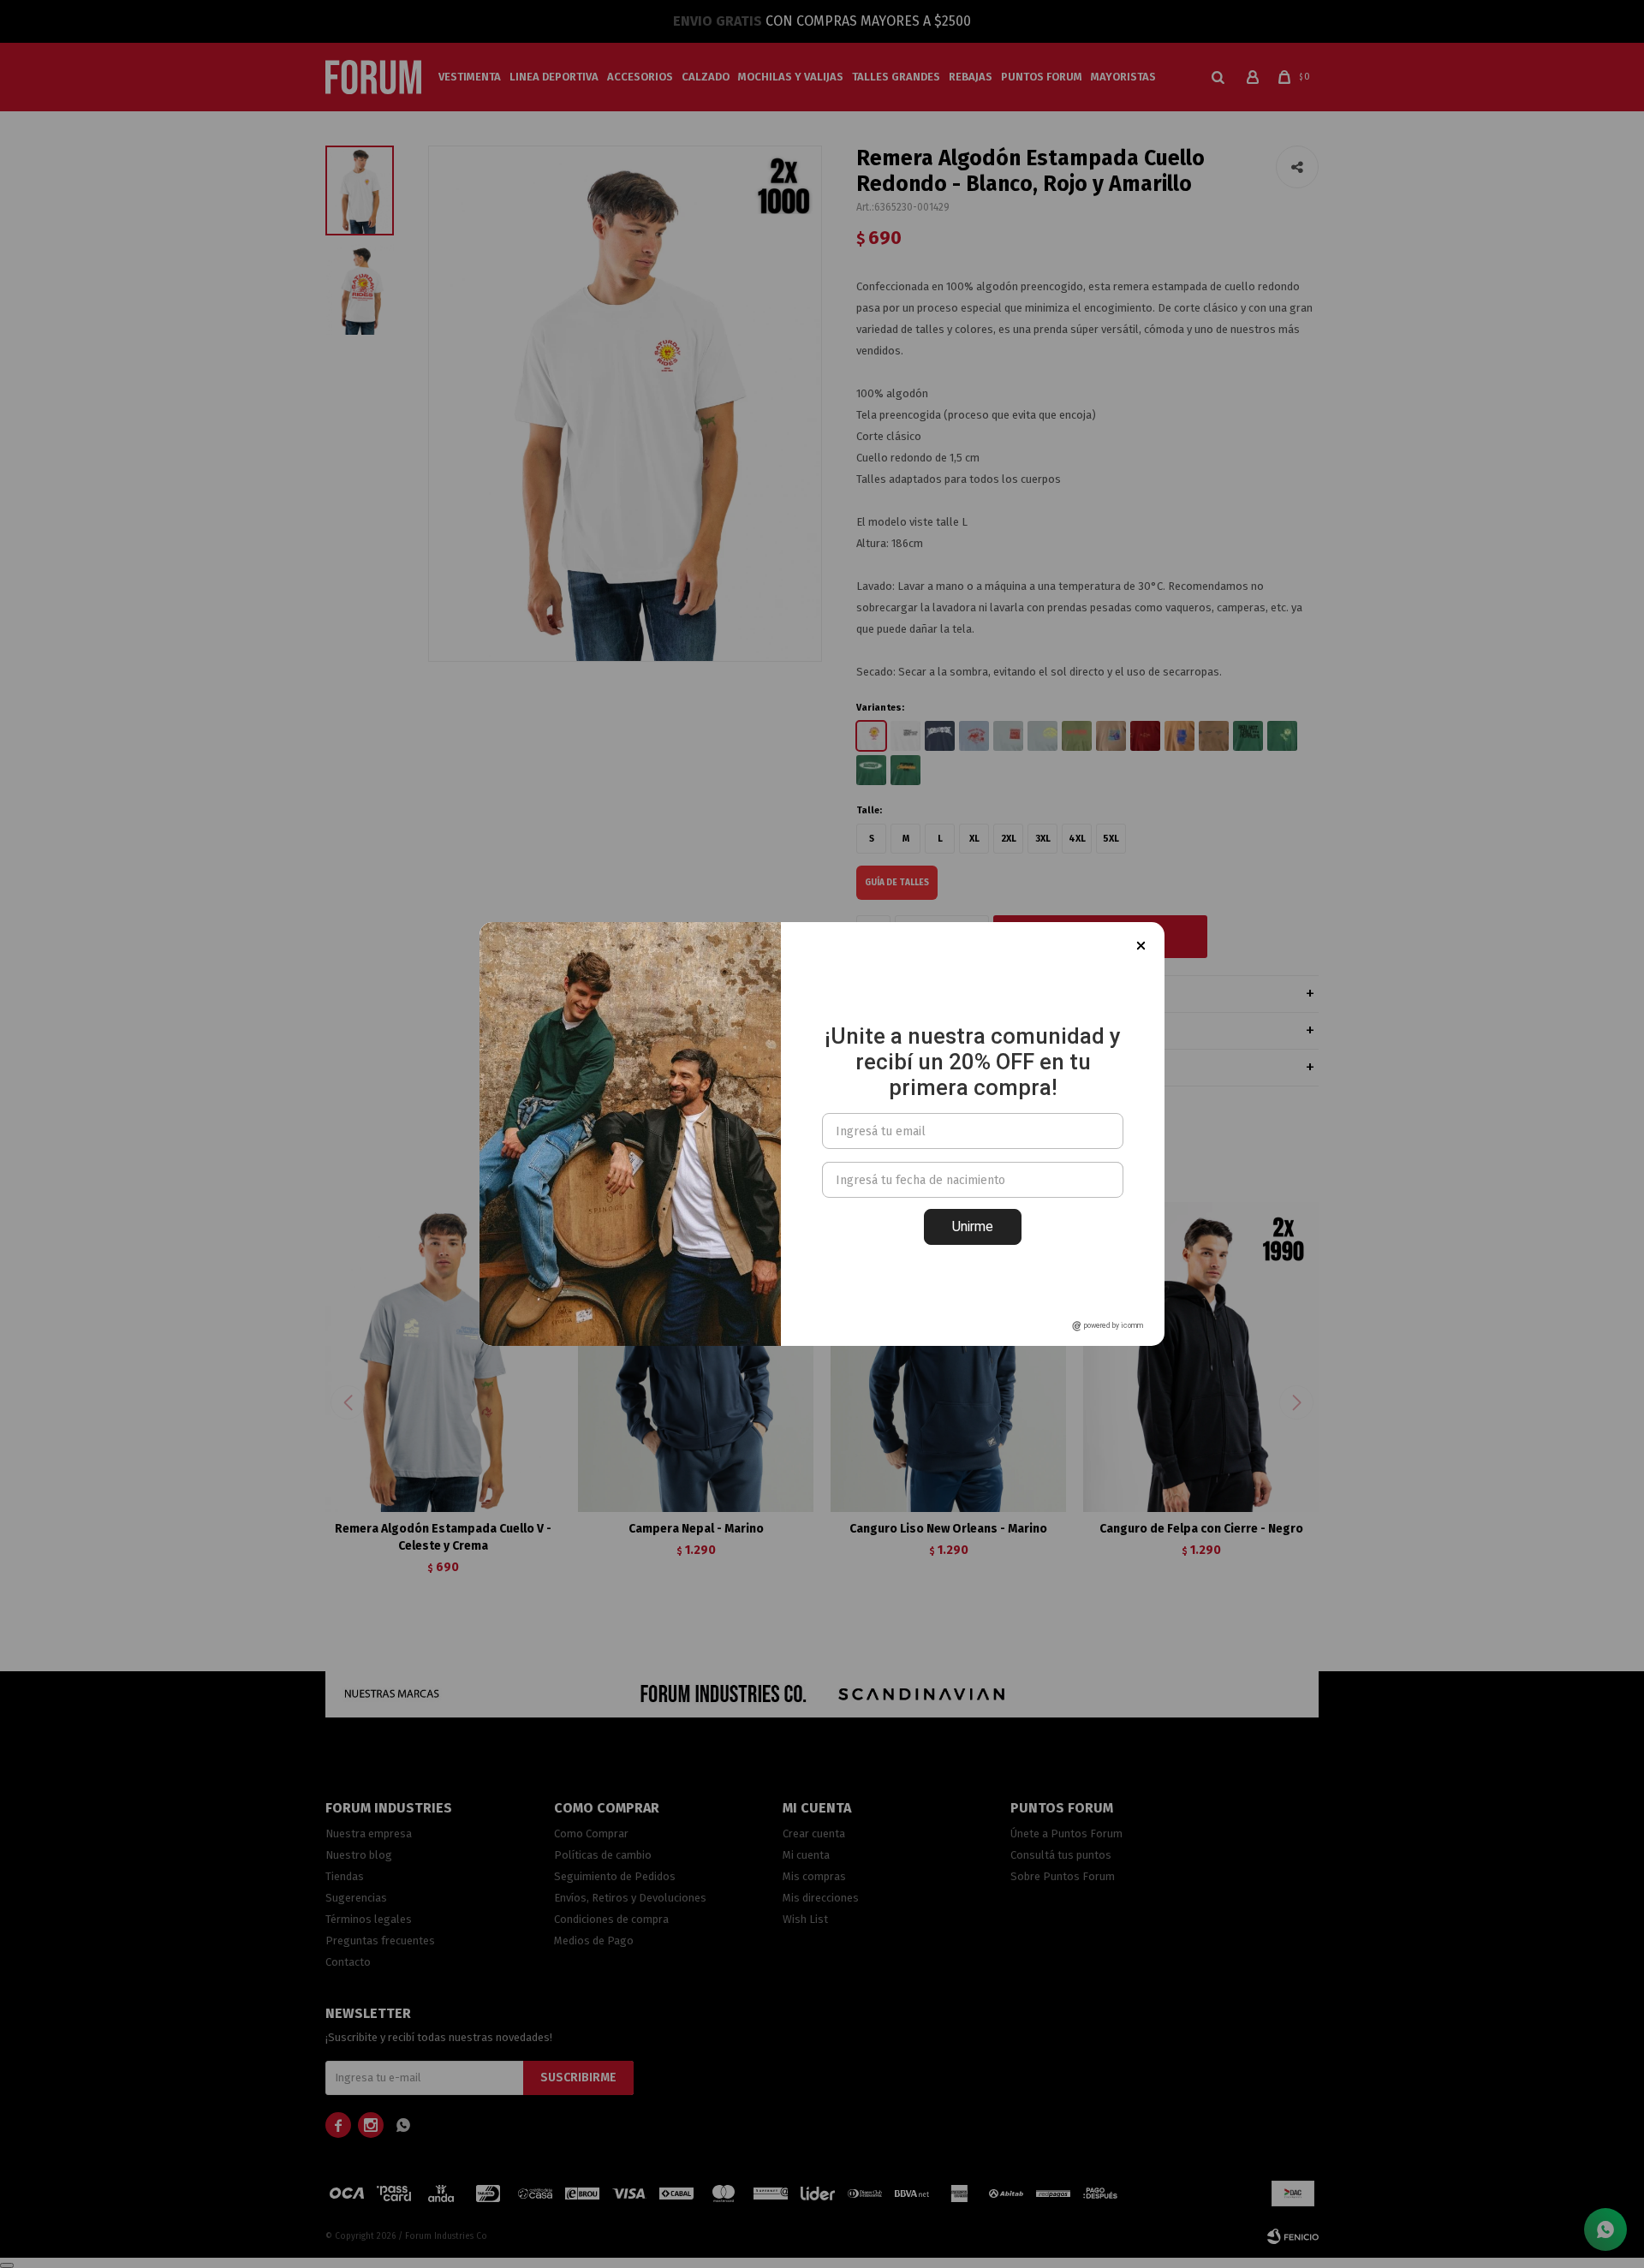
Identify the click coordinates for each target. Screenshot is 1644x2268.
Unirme (973, 1226)
